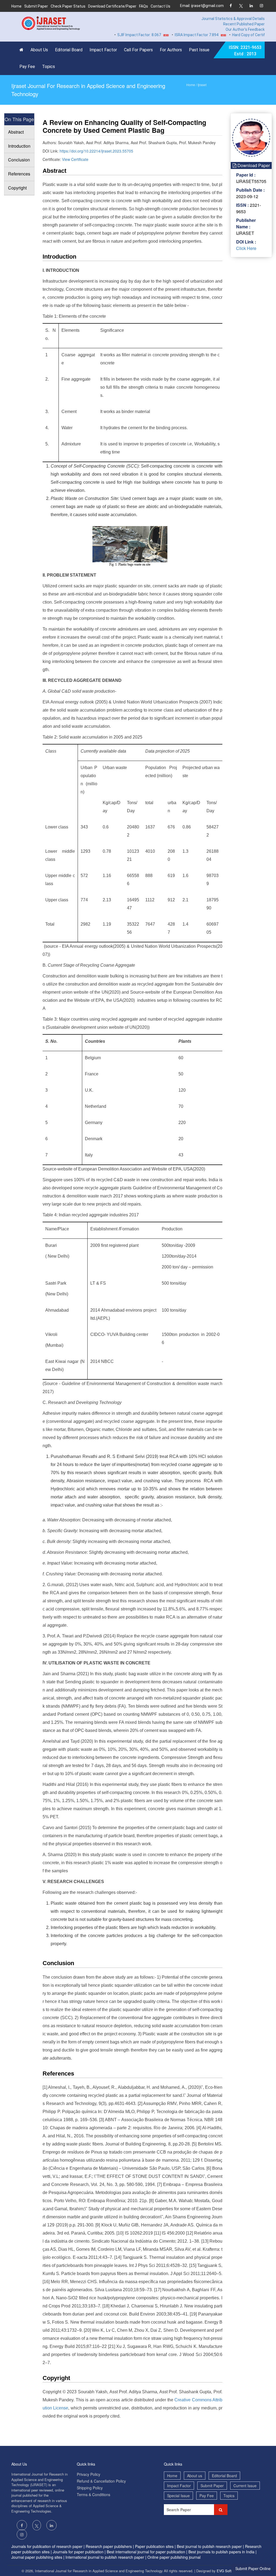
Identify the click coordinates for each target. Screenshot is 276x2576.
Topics (49, 67)
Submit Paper (36, 6)
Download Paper (253, 165)
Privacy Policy (89, 2474)
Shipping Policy (90, 2488)
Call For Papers (138, 50)
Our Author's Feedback (245, 29)
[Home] (23, 50)
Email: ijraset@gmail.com (202, 6)
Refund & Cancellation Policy (101, 2481)
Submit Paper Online (253, 2568)
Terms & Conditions (94, 2494)
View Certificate (75, 159)
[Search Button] (221, 2510)
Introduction (19, 146)
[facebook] (231, 6)
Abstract (16, 132)
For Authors (171, 50)
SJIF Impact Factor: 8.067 (113, 35)
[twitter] (241, 6)
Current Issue (245, 2486)
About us (195, 2476)
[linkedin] (251, 6)
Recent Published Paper (244, 24)
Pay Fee (27, 67)
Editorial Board (69, 50)
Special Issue (178, 2496)
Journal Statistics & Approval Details (233, 19)
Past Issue (199, 50)
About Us (39, 50)
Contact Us (161, 6)
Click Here (246, 248)
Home (16, 6)
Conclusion (19, 160)
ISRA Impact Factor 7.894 (171, 35)
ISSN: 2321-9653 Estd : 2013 (245, 51)
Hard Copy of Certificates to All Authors (240, 35)
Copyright (17, 188)
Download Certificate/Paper (112, 6)
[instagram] (261, 6)
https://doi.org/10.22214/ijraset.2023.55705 (96, 151)
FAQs (144, 6)
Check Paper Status (68, 6)
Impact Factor (103, 50)
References (19, 174)
